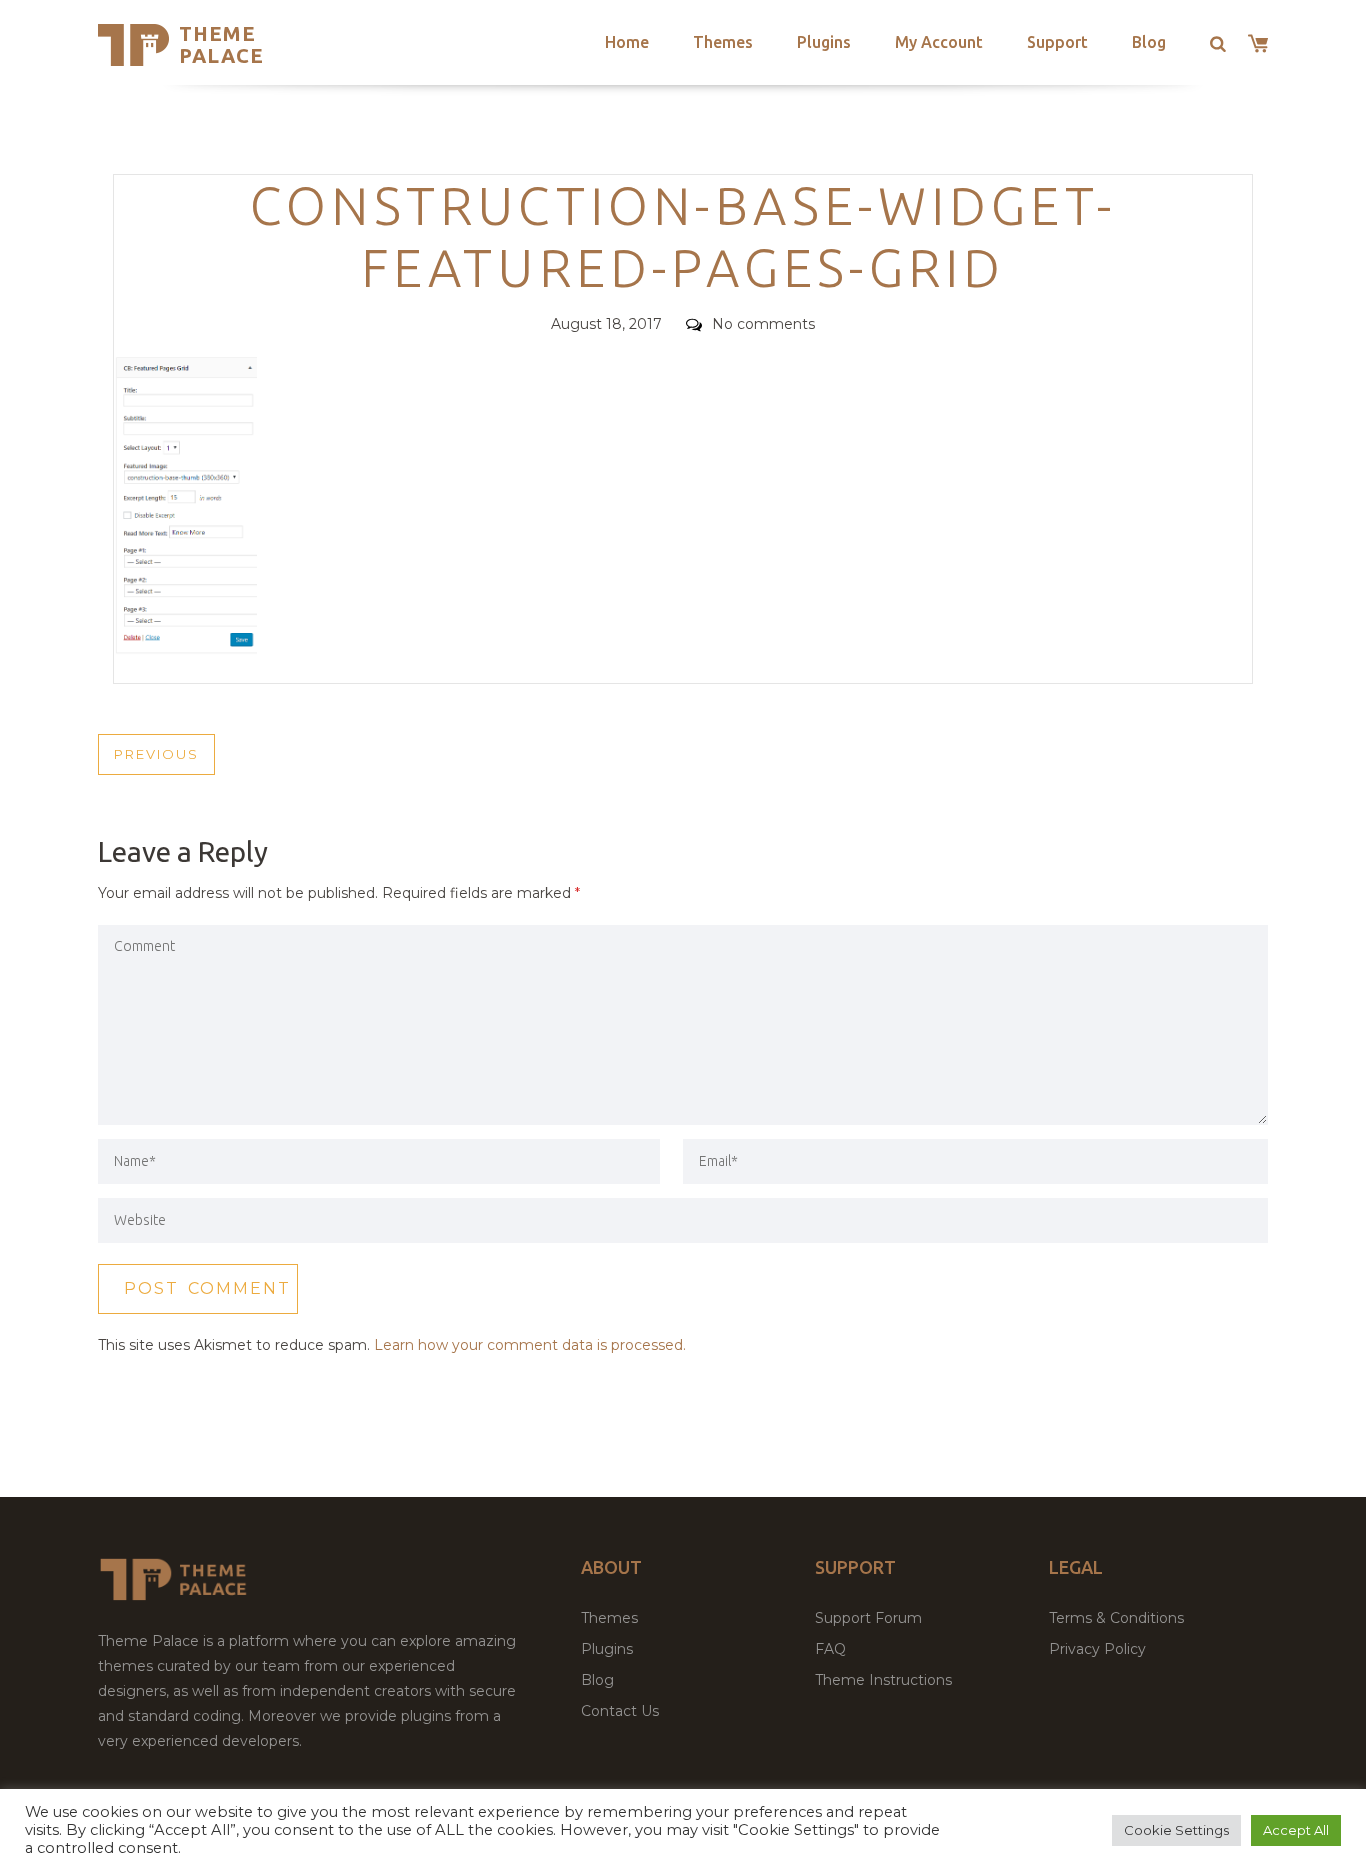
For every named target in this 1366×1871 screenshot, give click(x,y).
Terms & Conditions (1116, 1618)
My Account (939, 42)
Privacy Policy (1097, 1649)
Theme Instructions (883, 1680)
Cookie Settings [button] (1176, 1830)
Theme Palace (221, 44)
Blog (1149, 42)
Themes (723, 42)
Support (1057, 42)
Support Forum (868, 1618)
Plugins (824, 42)
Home (627, 42)
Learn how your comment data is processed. (530, 1345)
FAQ (830, 1649)
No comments (763, 324)
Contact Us (620, 1711)
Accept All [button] (1296, 1830)
